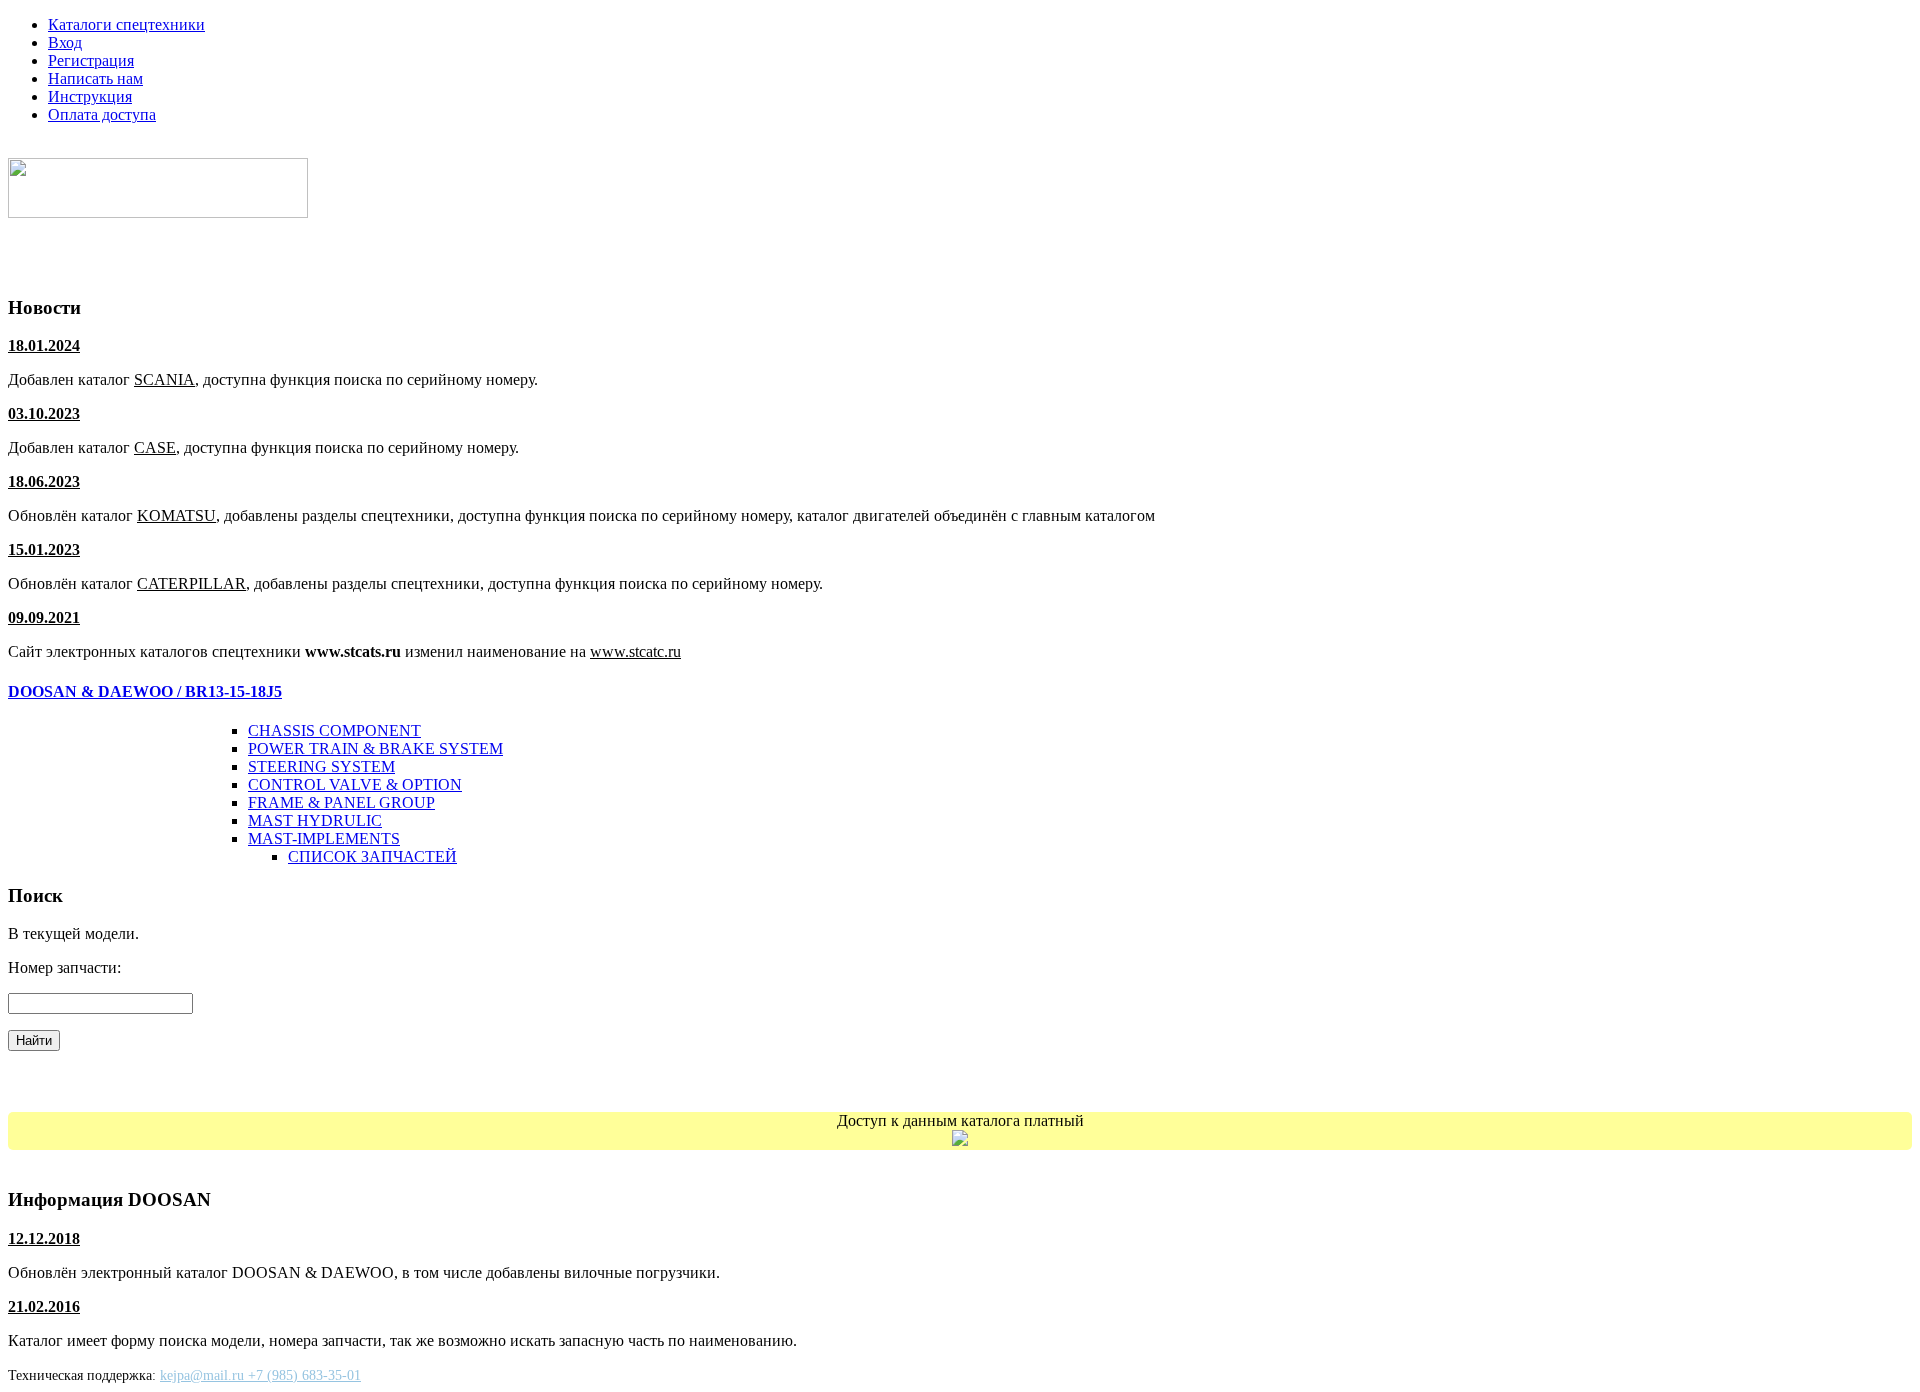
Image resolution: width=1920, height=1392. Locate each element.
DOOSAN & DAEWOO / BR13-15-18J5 (145, 691)
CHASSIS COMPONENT (334, 730)
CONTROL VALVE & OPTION (355, 784)
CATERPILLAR (191, 583)
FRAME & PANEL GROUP (341, 802)
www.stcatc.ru (635, 651)
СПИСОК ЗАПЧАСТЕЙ (372, 856)
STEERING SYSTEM (321, 766)
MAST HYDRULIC (315, 820)
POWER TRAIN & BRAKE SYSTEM (375, 748)
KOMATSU (176, 515)
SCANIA (164, 379)
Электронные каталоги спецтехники (163, 148)
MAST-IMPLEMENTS (324, 838)
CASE (155, 447)
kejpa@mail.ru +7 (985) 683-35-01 (260, 1375)
